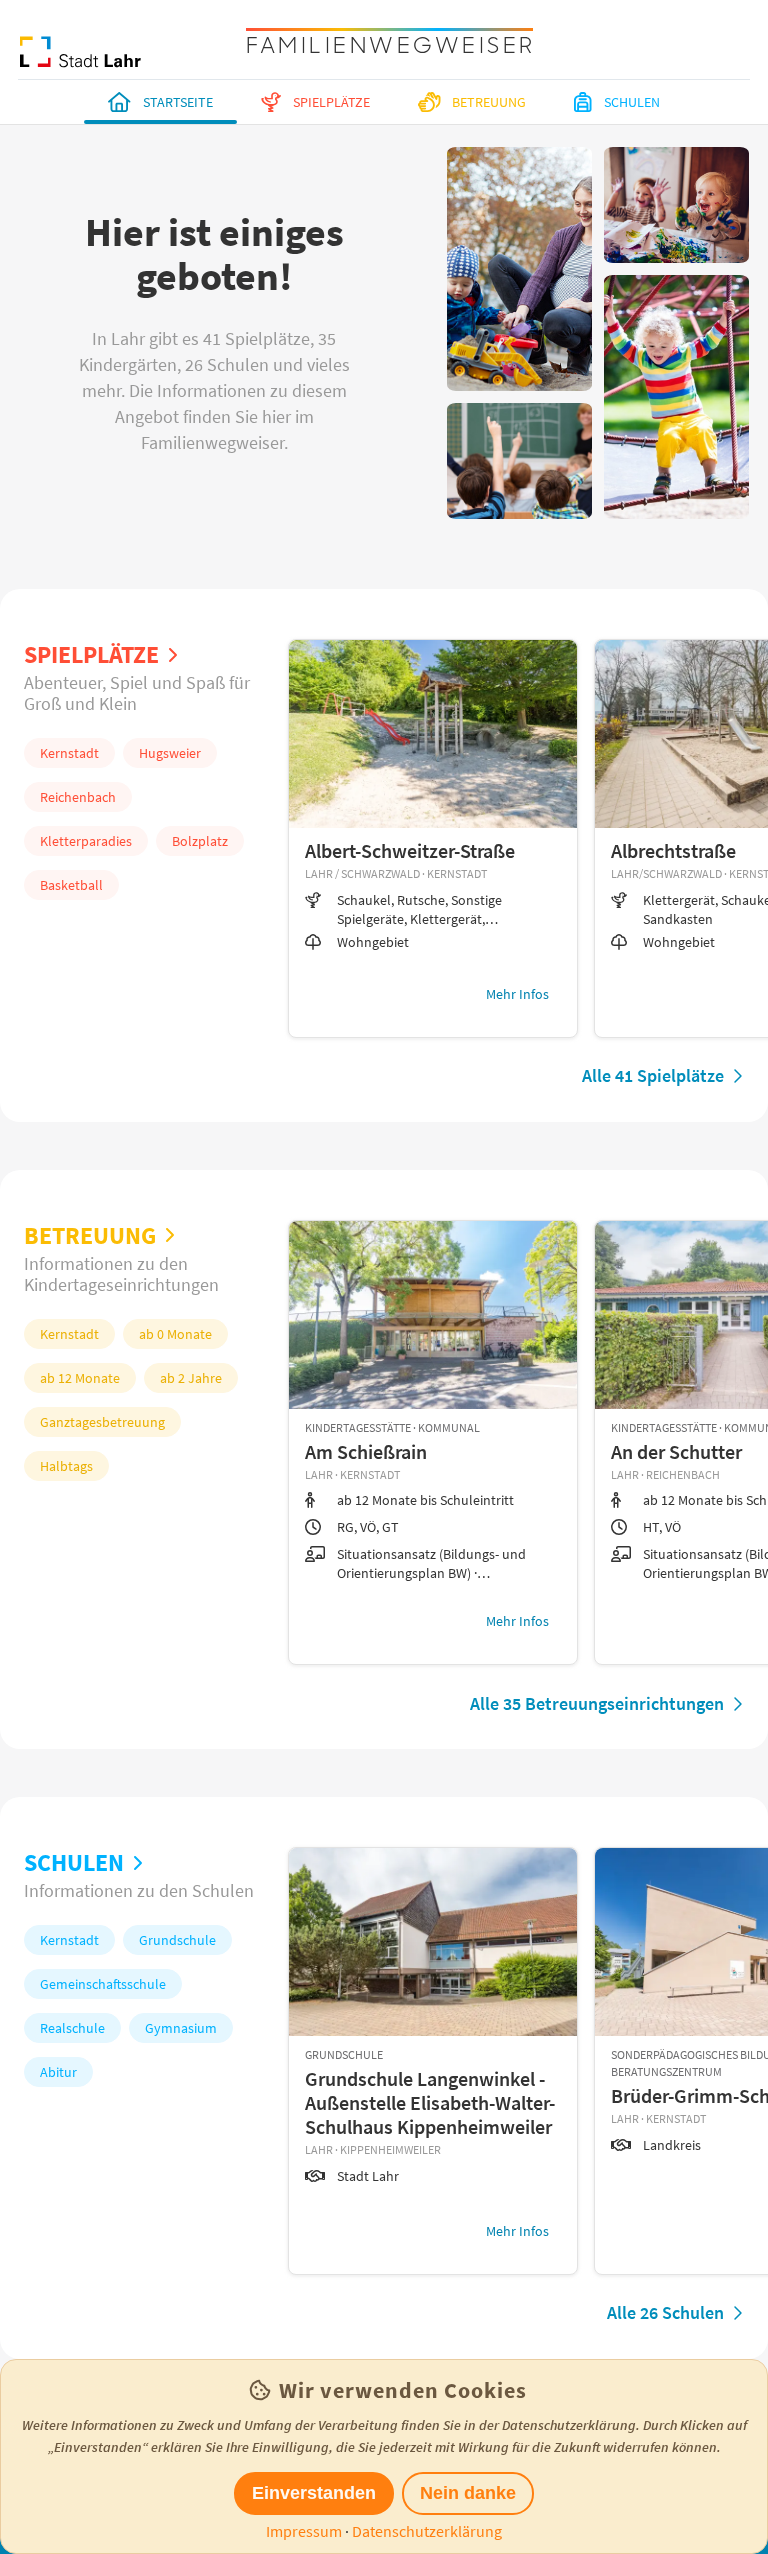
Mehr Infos (517, 994)
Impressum (304, 2531)
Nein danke (468, 2493)
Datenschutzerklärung (427, 2531)
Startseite (178, 102)
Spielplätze (331, 102)
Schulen (632, 102)
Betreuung (489, 102)
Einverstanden (314, 2493)
